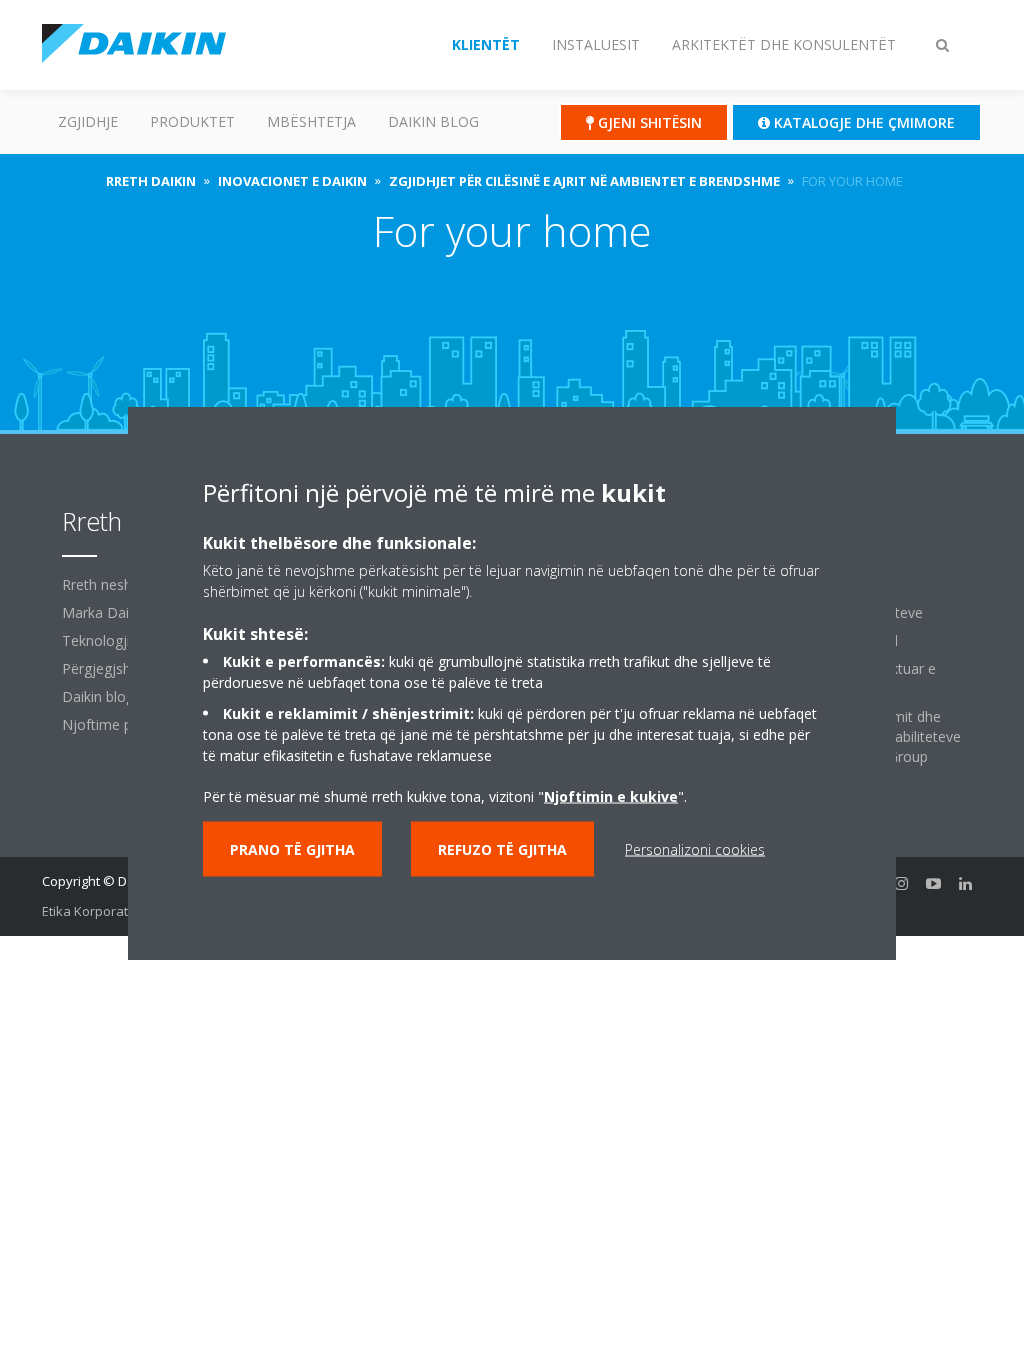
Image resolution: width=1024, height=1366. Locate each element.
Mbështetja (311, 121)
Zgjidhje (88, 121)
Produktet (192, 121)
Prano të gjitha (292, 849)
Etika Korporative (94, 911)
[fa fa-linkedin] (966, 883)
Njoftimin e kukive (611, 796)
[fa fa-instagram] (902, 883)
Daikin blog (433, 121)
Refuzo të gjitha (502, 849)
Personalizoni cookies (695, 849)
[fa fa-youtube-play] (934, 883)
